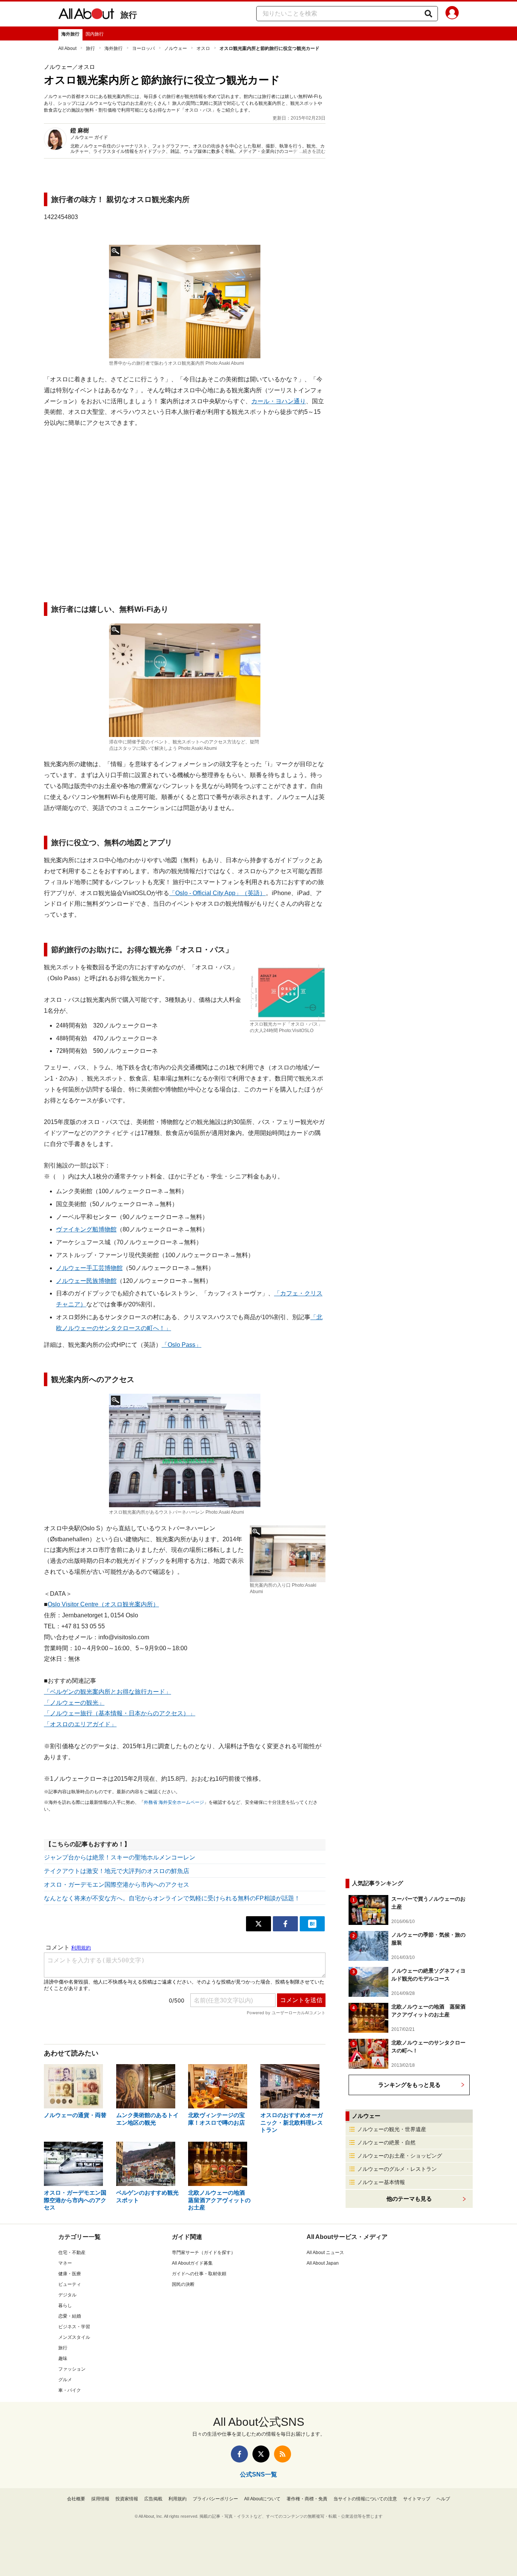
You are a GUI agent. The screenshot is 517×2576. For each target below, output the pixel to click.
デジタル (67, 2295)
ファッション (72, 2369)
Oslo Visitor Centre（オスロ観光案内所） (103, 1604)
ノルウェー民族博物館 (86, 1281)
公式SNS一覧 (258, 2474)
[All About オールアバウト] (86, 15)
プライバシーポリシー (215, 2499)
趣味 (63, 2358)
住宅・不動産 (72, 2253)
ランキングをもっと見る (409, 2085)
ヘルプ (443, 2499)
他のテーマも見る (409, 2199)
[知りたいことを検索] (428, 14)
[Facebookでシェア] (285, 1924)
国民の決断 (183, 2284)
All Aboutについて (262, 2499)
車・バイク (70, 2390)
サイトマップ (417, 2499)
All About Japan (323, 2263)
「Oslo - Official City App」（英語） (217, 893)
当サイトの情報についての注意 (365, 2499)
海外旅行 (70, 34)
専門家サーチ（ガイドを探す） (204, 2253)
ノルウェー (176, 48)
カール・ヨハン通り (279, 401)
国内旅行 (95, 34)
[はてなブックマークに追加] (312, 1924)
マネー (65, 2263)
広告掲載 (153, 2499)
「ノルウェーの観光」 (74, 1703)
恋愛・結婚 (70, 2316)
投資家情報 (127, 2499)
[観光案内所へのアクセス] (185, 1450)
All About (67, 48)
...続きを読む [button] (312, 151)
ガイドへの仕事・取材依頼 (199, 2274)
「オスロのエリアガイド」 (80, 1724)
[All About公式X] (261, 2454)
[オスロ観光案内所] (185, 302)
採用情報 (100, 2499)
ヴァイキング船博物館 (86, 1229)
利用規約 (178, 2499)
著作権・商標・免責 (307, 2499)
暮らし (65, 2305)
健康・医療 (70, 2274)
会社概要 (76, 2499)
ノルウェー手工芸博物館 (89, 1268)
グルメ (65, 2380)
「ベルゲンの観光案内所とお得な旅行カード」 (107, 1692)
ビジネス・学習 (74, 2327)
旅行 (129, 15)
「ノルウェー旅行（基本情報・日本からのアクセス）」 (120, 1713)
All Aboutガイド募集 (192, 2263)
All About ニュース (325, 2253)
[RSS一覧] (283, 2454)
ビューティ (70, 2284)
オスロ (203, 48)
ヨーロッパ (143, 48)
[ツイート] (258, 1924)
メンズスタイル (74, 2337)
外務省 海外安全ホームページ (174, 1802)
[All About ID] (452, 14)
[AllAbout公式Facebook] (239, 2454)
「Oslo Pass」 (181, 1345)
